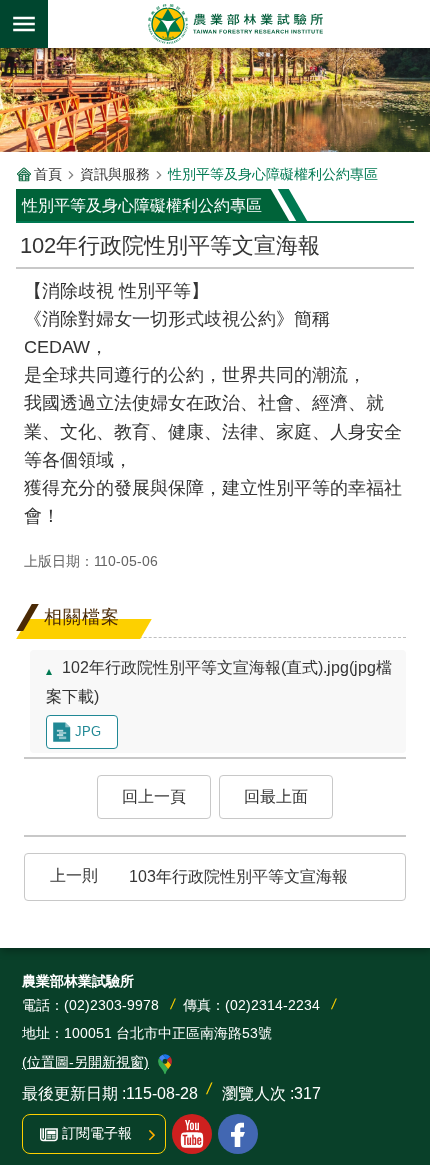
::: (32, 294)
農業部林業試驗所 (235, 24)
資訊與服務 (115, 174)
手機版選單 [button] (24, 24)
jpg (88, 731)
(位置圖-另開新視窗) (85, 1062)
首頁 (48, 174)
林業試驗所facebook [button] (238, 1134)
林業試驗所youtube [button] (192, 1134)
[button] (154, 797)
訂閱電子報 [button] (97, 1133)
